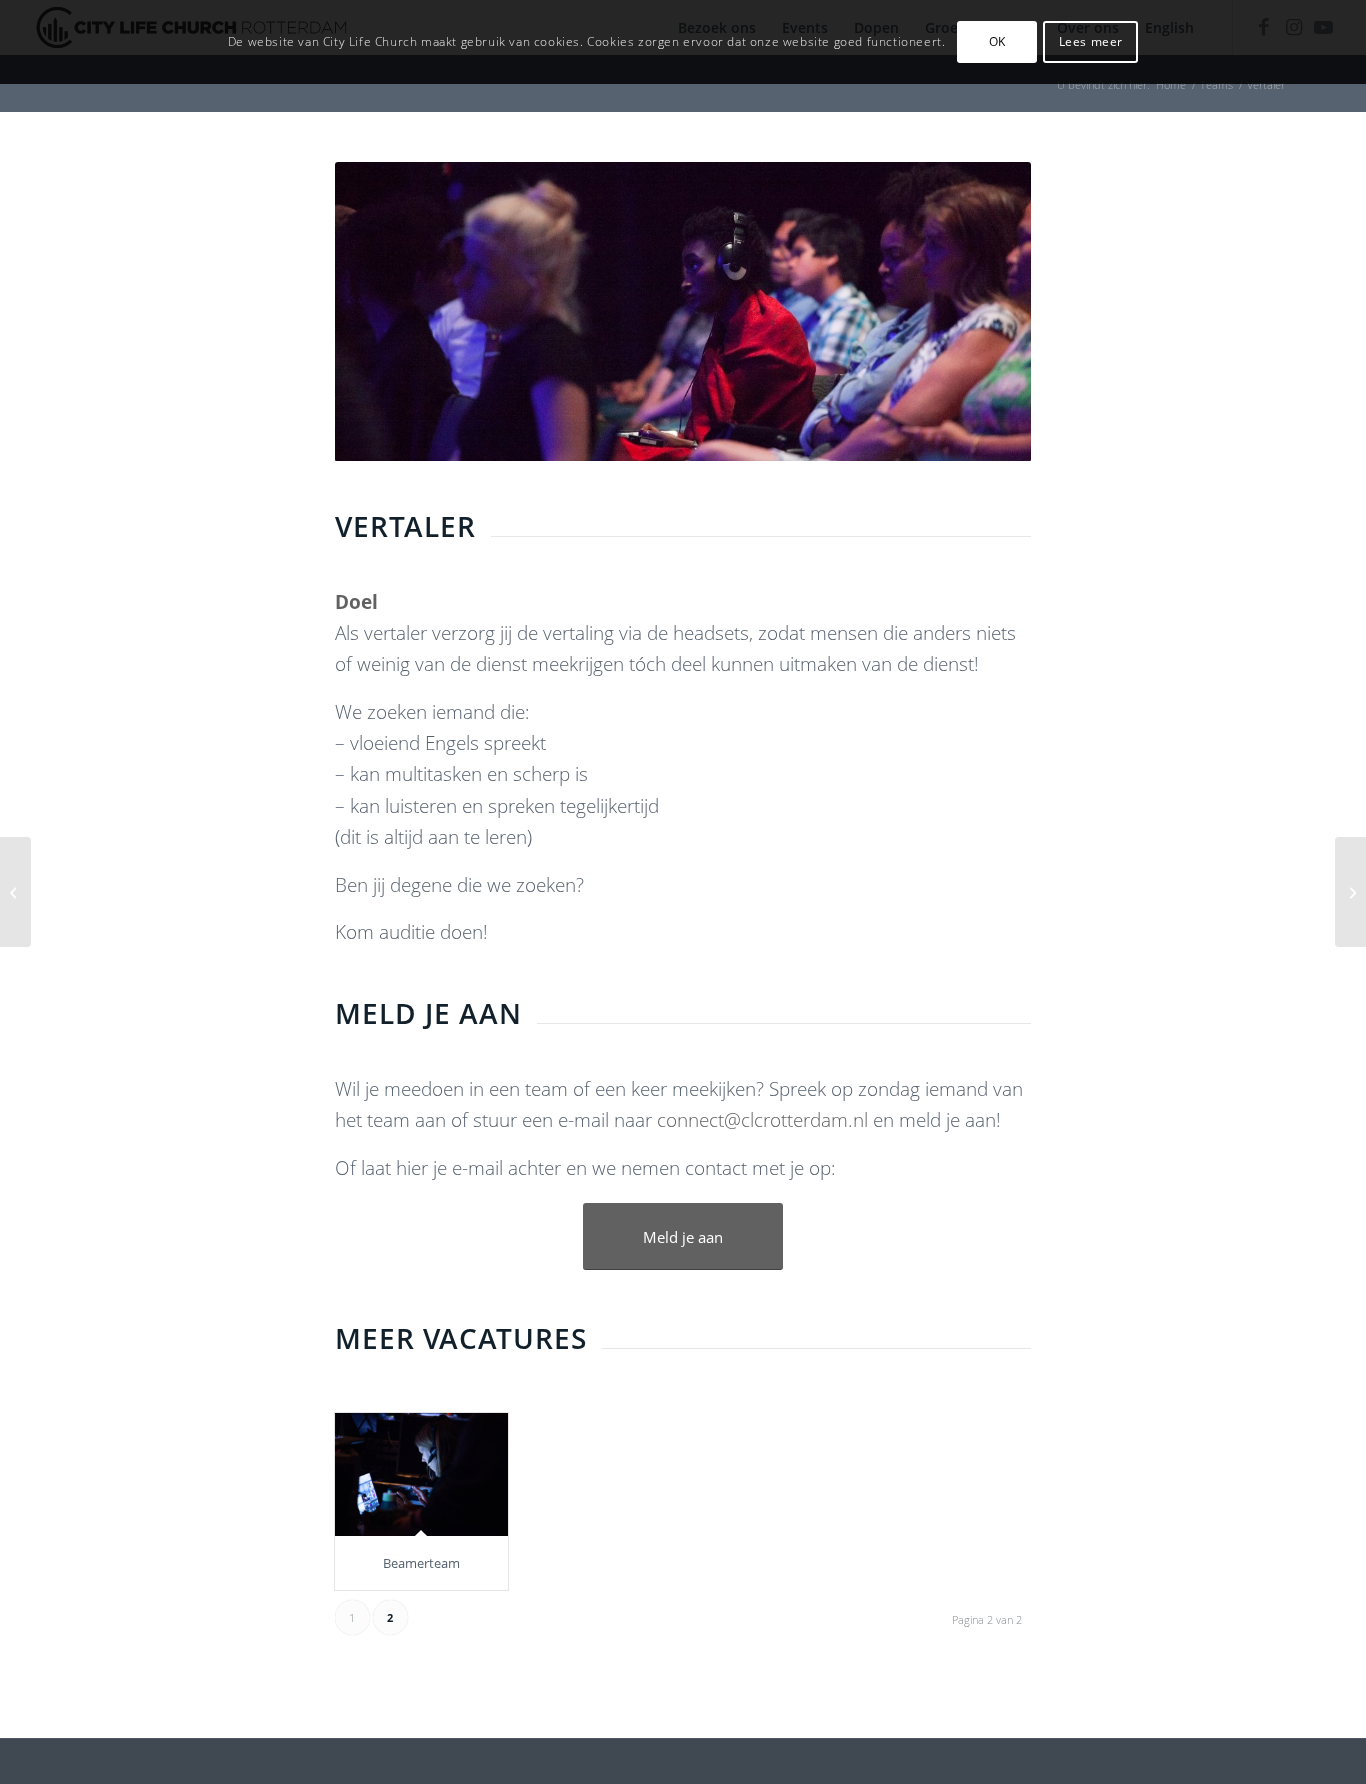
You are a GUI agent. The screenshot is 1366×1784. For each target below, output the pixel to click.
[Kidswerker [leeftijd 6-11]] (1350, 892)
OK (997, 41)
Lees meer (1091, 41)
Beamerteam (421, 1563)
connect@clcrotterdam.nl (760, 1120)
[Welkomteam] (15, 892)
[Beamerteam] (421, 1474)
